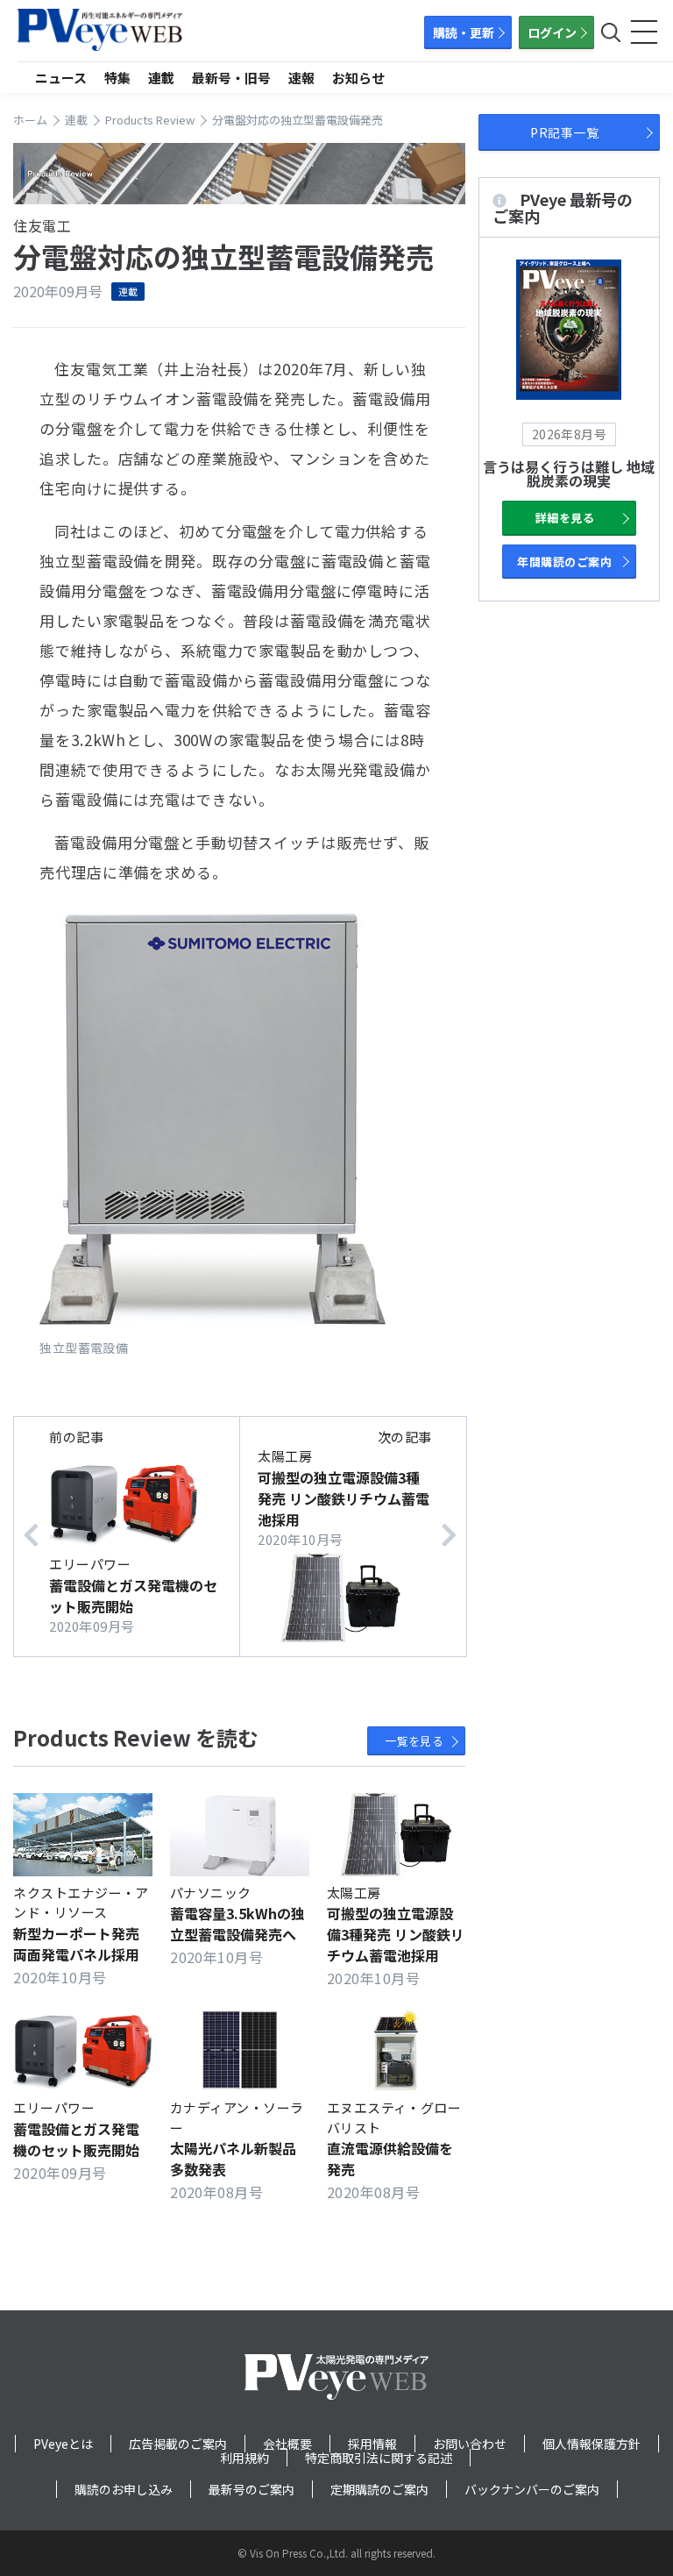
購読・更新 (464, 32)
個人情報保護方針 (592, 2444)
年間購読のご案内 (564, 562)
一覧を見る (414, 1741)
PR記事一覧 (564, 132)
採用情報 (372, 2444)
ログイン (552, 32)
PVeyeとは (63, 2444)
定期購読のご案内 (379, 2489)
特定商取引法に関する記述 (379, 2458)
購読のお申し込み (124, 2489)
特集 (117, 78)
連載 (161, 78)
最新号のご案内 (251, 2489)
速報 (301, 78)
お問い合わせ (470, 2444)
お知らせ (358, 78)
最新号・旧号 (231, 78)
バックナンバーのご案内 (532, 2489)
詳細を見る (565, 518)
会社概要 (287, 2444)
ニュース (61, 78)
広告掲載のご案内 (178, 2444)
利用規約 (244, 2458)
